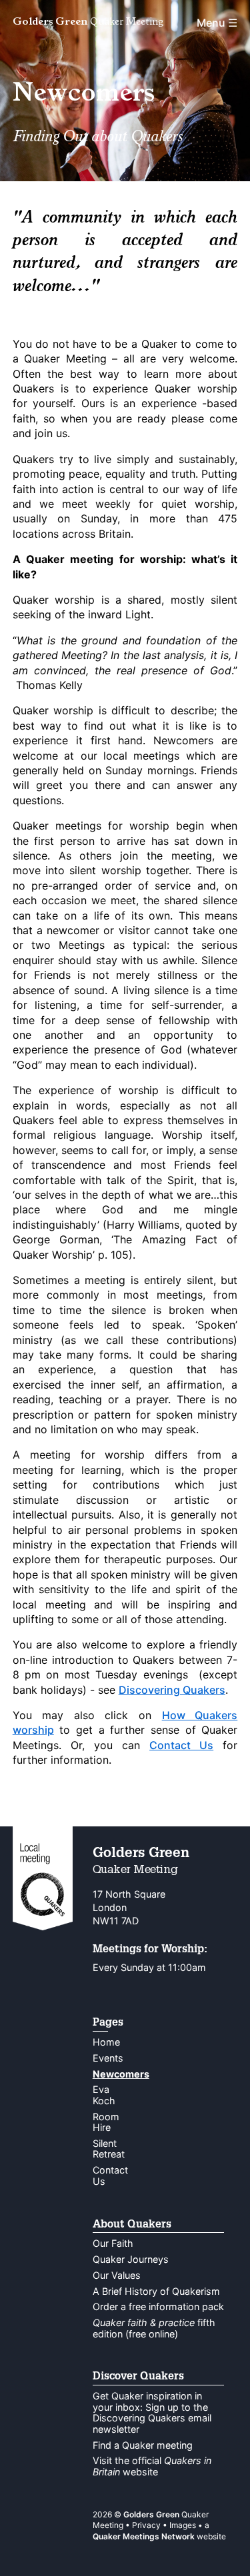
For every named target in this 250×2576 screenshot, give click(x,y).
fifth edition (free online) (154, 2328)
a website (159, 2531)
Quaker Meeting (88, 23)
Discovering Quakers (172, 1690)
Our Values (117, 2275)
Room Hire (106, 2122)
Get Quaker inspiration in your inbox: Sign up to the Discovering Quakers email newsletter (152, 2412)
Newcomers (121, 2074)
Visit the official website (152, 2466)
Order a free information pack (158, 2306)
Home (106, 2042)
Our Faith (113, 2243)
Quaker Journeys (131, 2259)
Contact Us (181, 1745)
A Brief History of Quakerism (156, 2291)
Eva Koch (104, 2095)
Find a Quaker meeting (143, 2445)
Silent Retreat (109, 2149)
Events (108, 2058)
